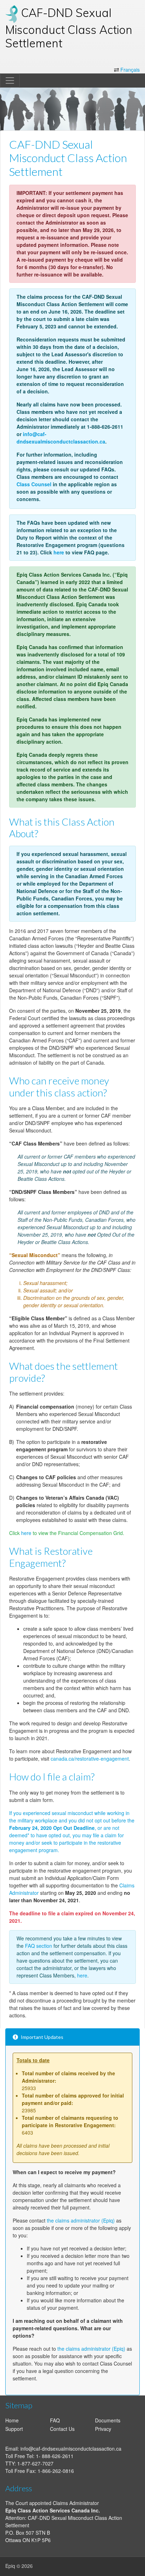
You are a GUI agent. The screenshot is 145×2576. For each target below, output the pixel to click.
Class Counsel (34, 484)
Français (130, 70)
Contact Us (62, 2429)
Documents (108, 2420)
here (59, 552)
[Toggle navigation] (10, 81)
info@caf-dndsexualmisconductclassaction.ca (61, 438)
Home (12, 2420)
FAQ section (39, 1946)
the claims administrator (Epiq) (81, 2220)
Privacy (103, 2429)
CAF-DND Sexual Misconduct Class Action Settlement (69, 28)
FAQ (55, 2420)
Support (14, 2429)
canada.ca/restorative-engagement (90, 1759)
